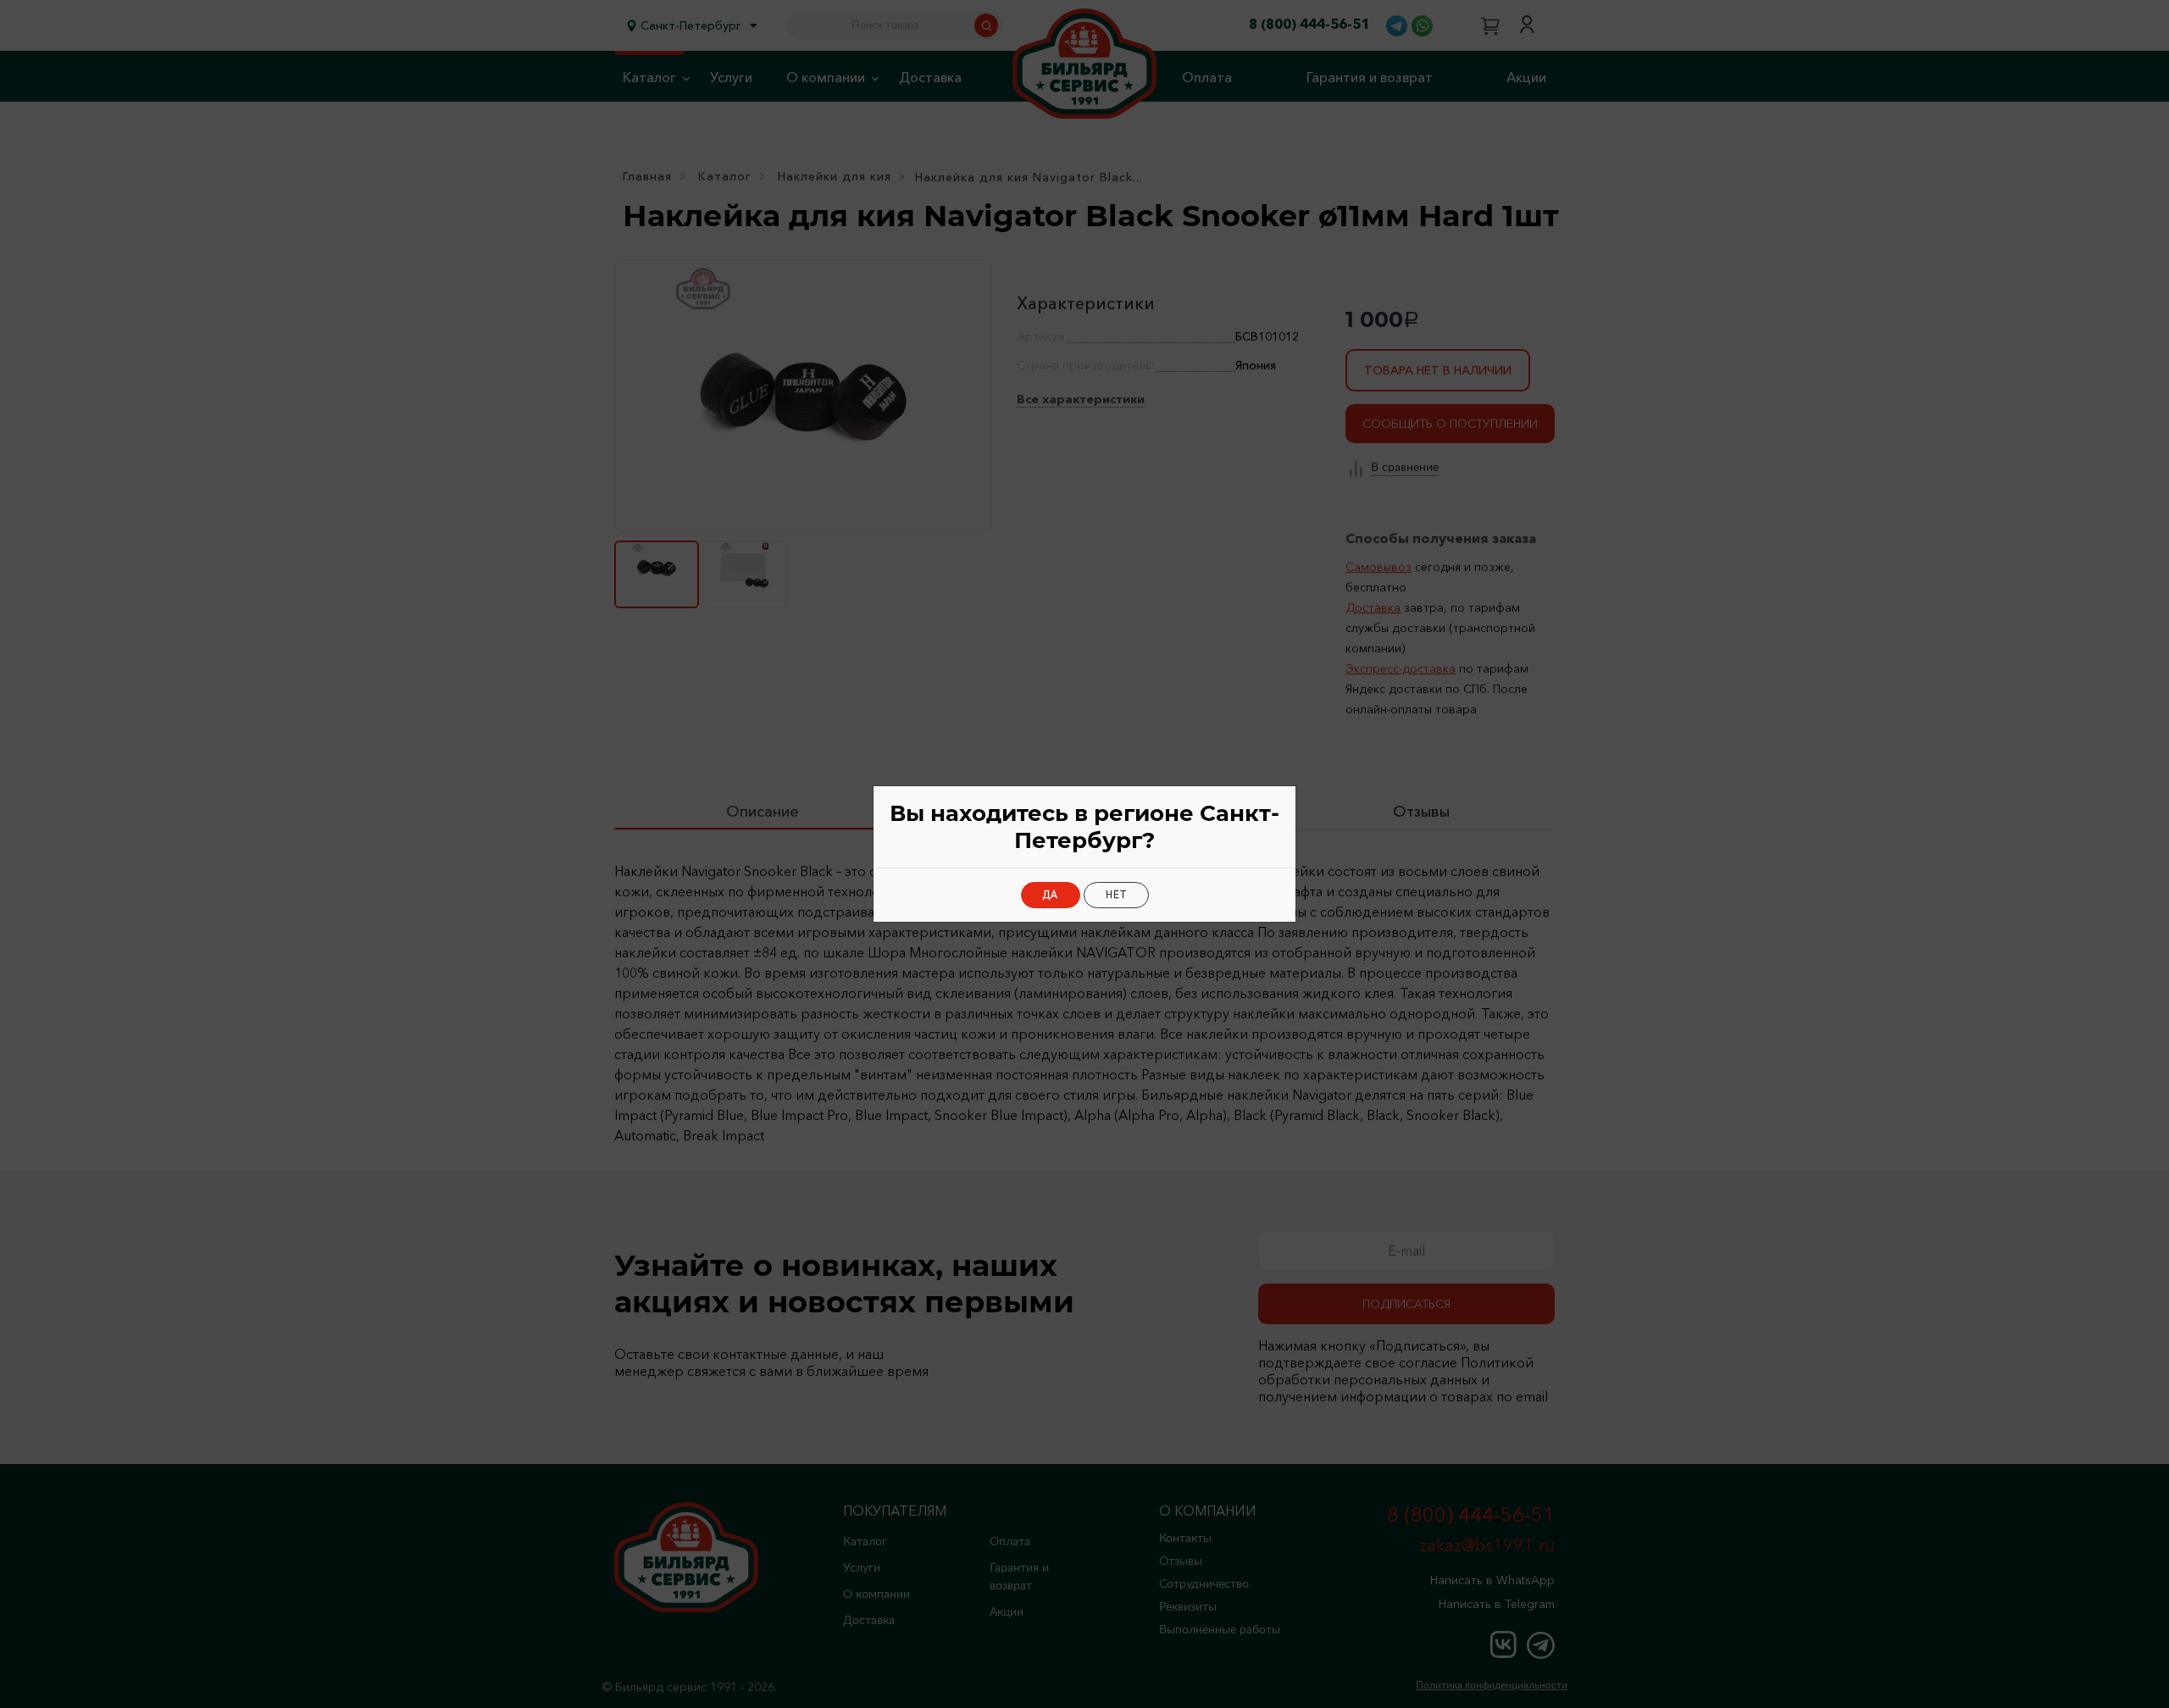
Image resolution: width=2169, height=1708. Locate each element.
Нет (1116, 895)
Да (1051, 895)
